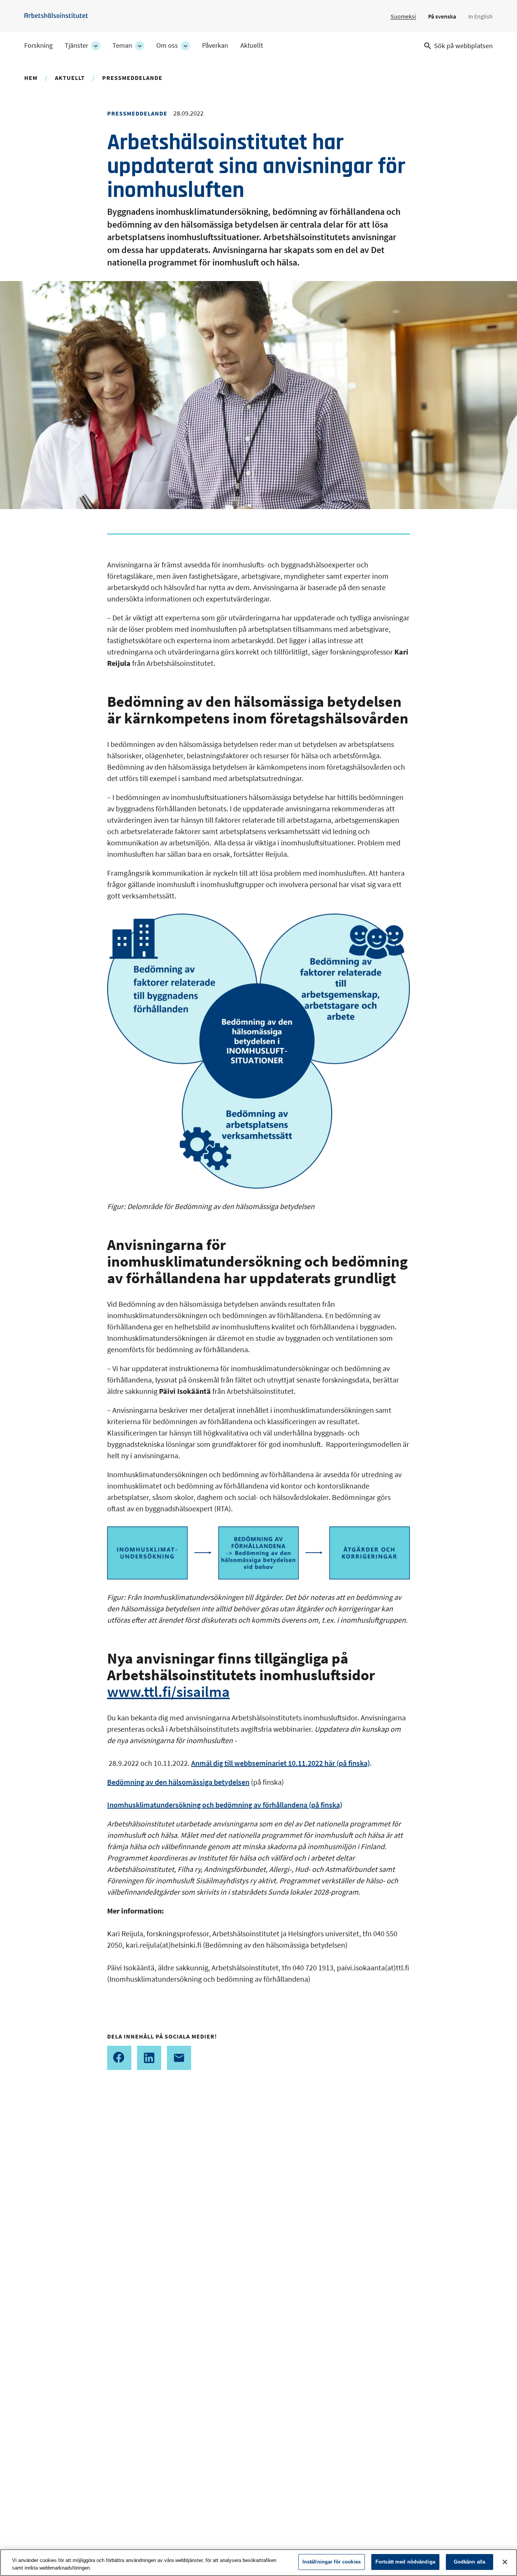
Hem (31, 78)
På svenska (442, 16)
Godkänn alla (470, 2562)
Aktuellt (252, 45)
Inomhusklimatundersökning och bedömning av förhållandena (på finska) (225, 1805)
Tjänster (76, 45)
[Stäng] (505, 2562)
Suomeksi (403, 16)
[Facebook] (119, 2058)
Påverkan (215, 45)
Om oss (167, 45)
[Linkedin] (149, 2058)
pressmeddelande (132, 78)
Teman (122, 45)
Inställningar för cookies (332, 2562)
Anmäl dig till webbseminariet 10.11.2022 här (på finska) (280, 1763)
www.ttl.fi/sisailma (168, 1692)
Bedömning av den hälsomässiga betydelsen (178, 1782)
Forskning (38, 45)
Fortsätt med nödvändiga (405, 2562)
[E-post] (179, 2058)
